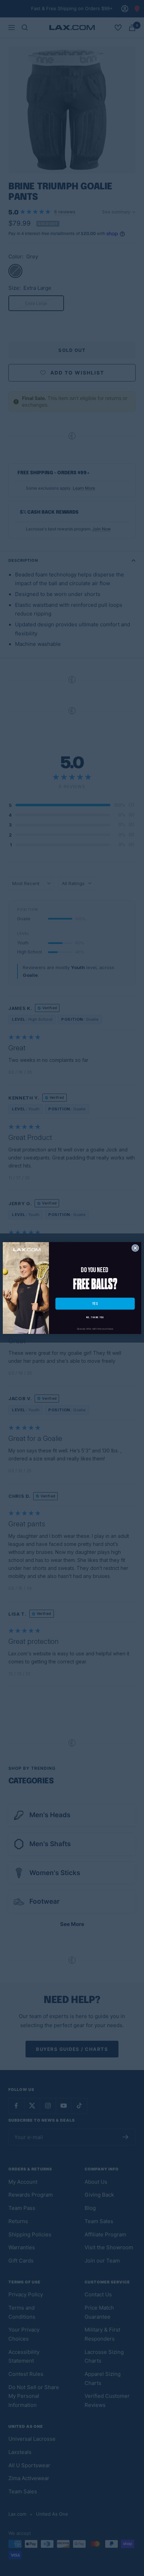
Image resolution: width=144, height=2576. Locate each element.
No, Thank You (95, 1318)
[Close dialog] (135, 1248)
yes (95, 1304)
